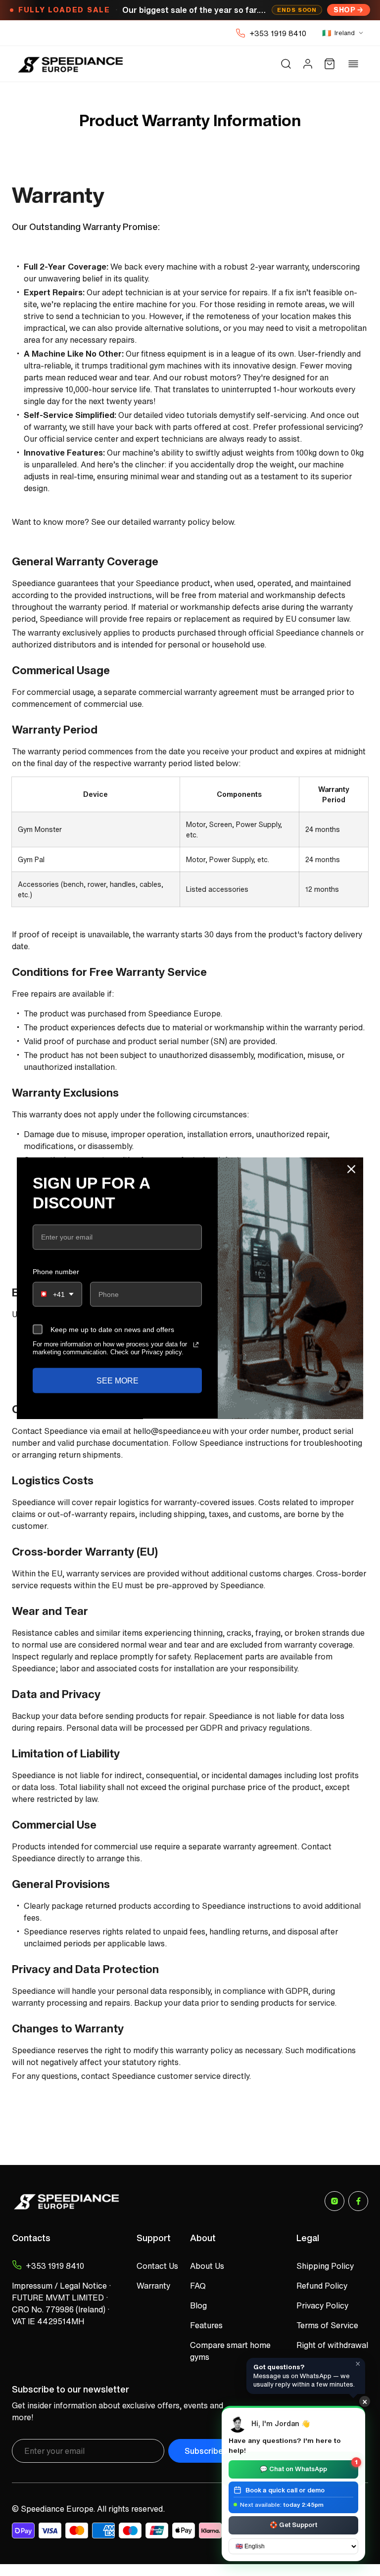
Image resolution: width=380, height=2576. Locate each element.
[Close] (351, 1169)
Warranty (153, 2286)
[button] (286, 64)
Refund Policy (322, 2286)
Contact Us (157, 2266)
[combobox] (57, 1294)
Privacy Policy (322, 2305)
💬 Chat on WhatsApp (309, 2467)
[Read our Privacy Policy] (196, 1345)
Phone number (56, 1271)
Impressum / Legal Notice (59, 2286)
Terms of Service (327, 2325)
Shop (344, 10)
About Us (207, 2266)
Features (206, 2325)
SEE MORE (118, 1380)
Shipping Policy (325, 2266)
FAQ (198, 2286)
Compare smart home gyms (230, 2351)
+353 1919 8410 (278, 33)
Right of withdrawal (332, 2345)
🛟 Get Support (293, 2525)
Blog (198, 2305)
